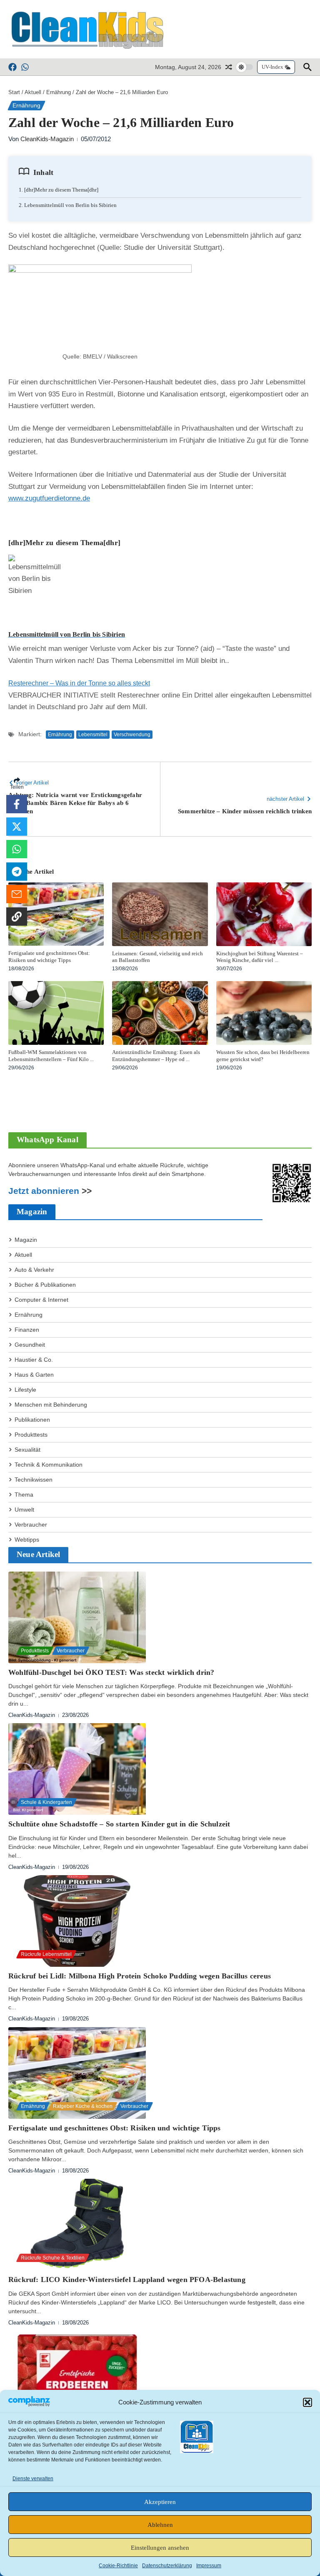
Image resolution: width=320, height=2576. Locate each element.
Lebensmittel (93, 735)
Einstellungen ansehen (160, 2548)
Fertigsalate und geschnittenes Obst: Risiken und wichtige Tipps (49, 957)
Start (14, 92)
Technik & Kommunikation (49, 1465)
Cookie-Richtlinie (118, 2566)
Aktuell (33, 92)
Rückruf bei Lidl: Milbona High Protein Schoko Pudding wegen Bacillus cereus (140, 1976)
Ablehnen (160, 2525)
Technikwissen (34, 1480)
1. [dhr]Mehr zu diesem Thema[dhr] (59, 190)
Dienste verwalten (33, 2479)
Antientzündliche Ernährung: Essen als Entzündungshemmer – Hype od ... (156, 1056)
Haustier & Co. (34, 1360)
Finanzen (27, 1330)
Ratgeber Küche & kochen (83, 2106)
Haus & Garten (34, 1375)
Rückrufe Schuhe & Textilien (53, 2258)
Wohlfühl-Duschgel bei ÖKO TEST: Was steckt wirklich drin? (111, 1672)
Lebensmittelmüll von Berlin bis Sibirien (67, 634)
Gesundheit (30, 1345)
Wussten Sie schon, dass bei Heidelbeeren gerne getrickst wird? (263, 1056)
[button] (307, 2402)
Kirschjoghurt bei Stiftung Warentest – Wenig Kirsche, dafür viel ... (260, 957)
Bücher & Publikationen (45, 1285)
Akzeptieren (160, 2502)
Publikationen (32, 1420)
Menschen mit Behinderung (51, 1405)
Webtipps (27, 1540)
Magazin (26, 1240)
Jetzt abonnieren (44, 1191)
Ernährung (59, 92)
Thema (24, 1495)
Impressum (209, 2566)
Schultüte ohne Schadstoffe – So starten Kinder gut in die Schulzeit (119, 1824)
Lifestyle (25, 1390)
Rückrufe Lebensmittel (46, 1954)
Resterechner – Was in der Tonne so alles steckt (79, 683)
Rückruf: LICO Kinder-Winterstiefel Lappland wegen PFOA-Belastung (127, 2280)
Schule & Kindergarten (46, 1802)
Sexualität (27, 1450)
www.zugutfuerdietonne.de (49, 498)
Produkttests (31, 1435)
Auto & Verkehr (34, 1270)
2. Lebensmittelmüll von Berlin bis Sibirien (68, 205)
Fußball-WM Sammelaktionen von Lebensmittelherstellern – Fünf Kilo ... (51, 1056)
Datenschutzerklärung (167, 2566)
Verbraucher (31, 1525)
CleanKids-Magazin (47, 139)
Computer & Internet (41, 1300)
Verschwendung (132, 735)
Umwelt (24, 1510)
